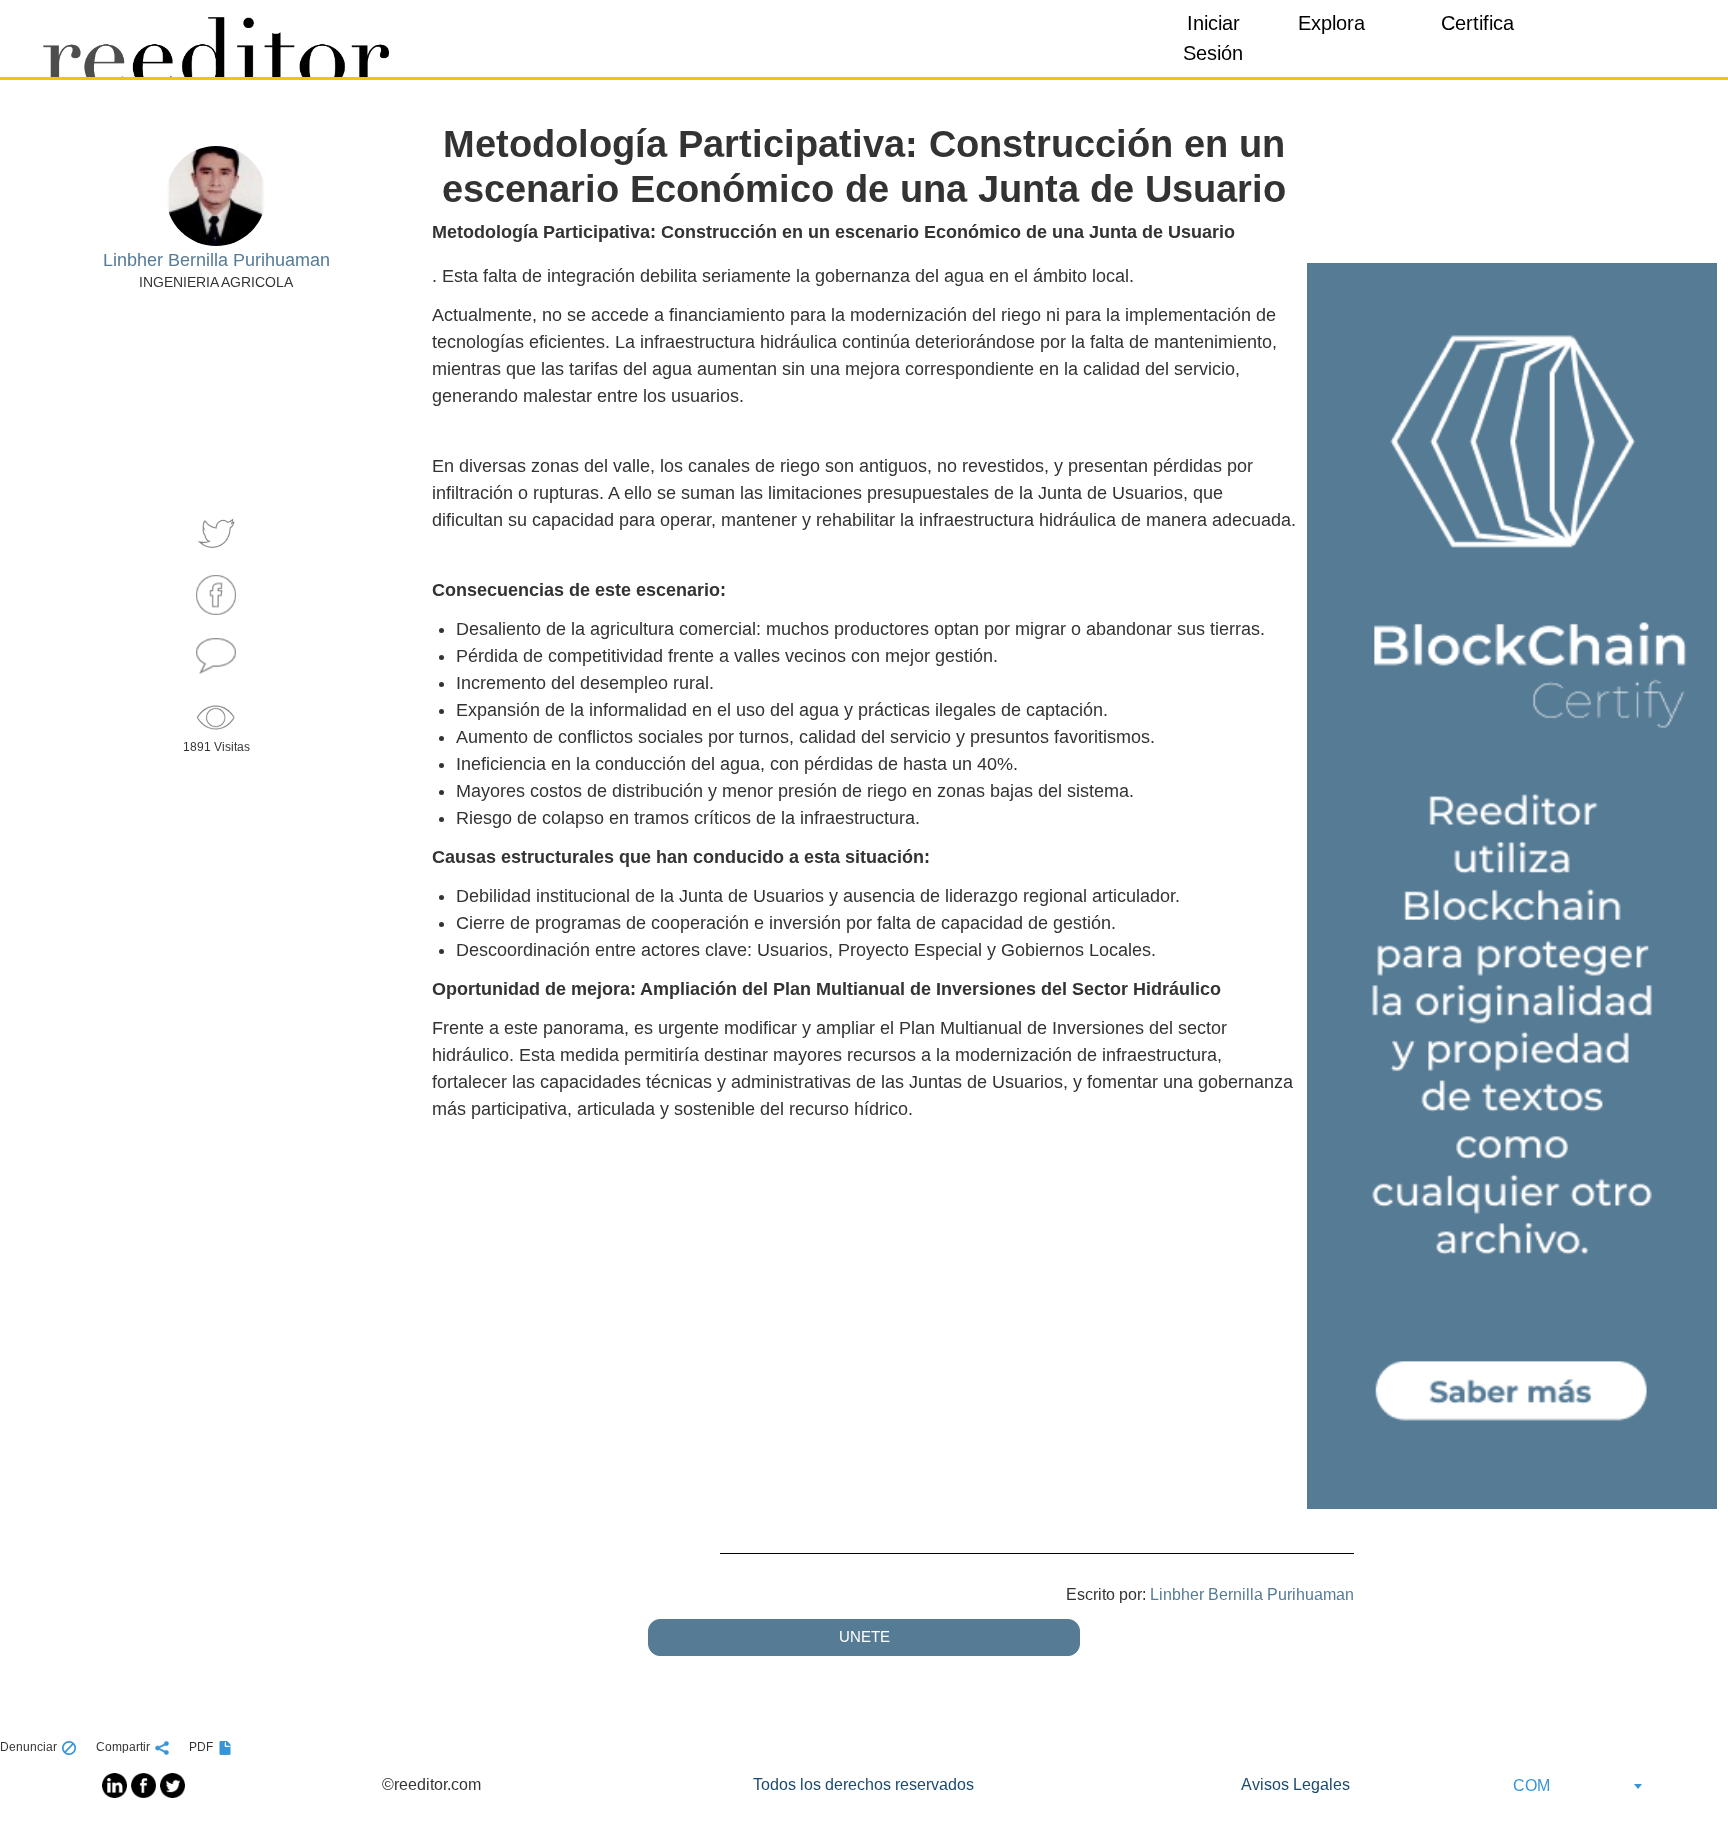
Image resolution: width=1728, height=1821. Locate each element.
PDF (201, 1747)
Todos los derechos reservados (863, 1784)
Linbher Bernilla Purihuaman (1252, 1594)
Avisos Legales (1295, 1784)
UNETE (864, 1636)
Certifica (1477, 23)
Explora (1331, 23)
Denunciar (28, 1747)
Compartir (123, 1747)
